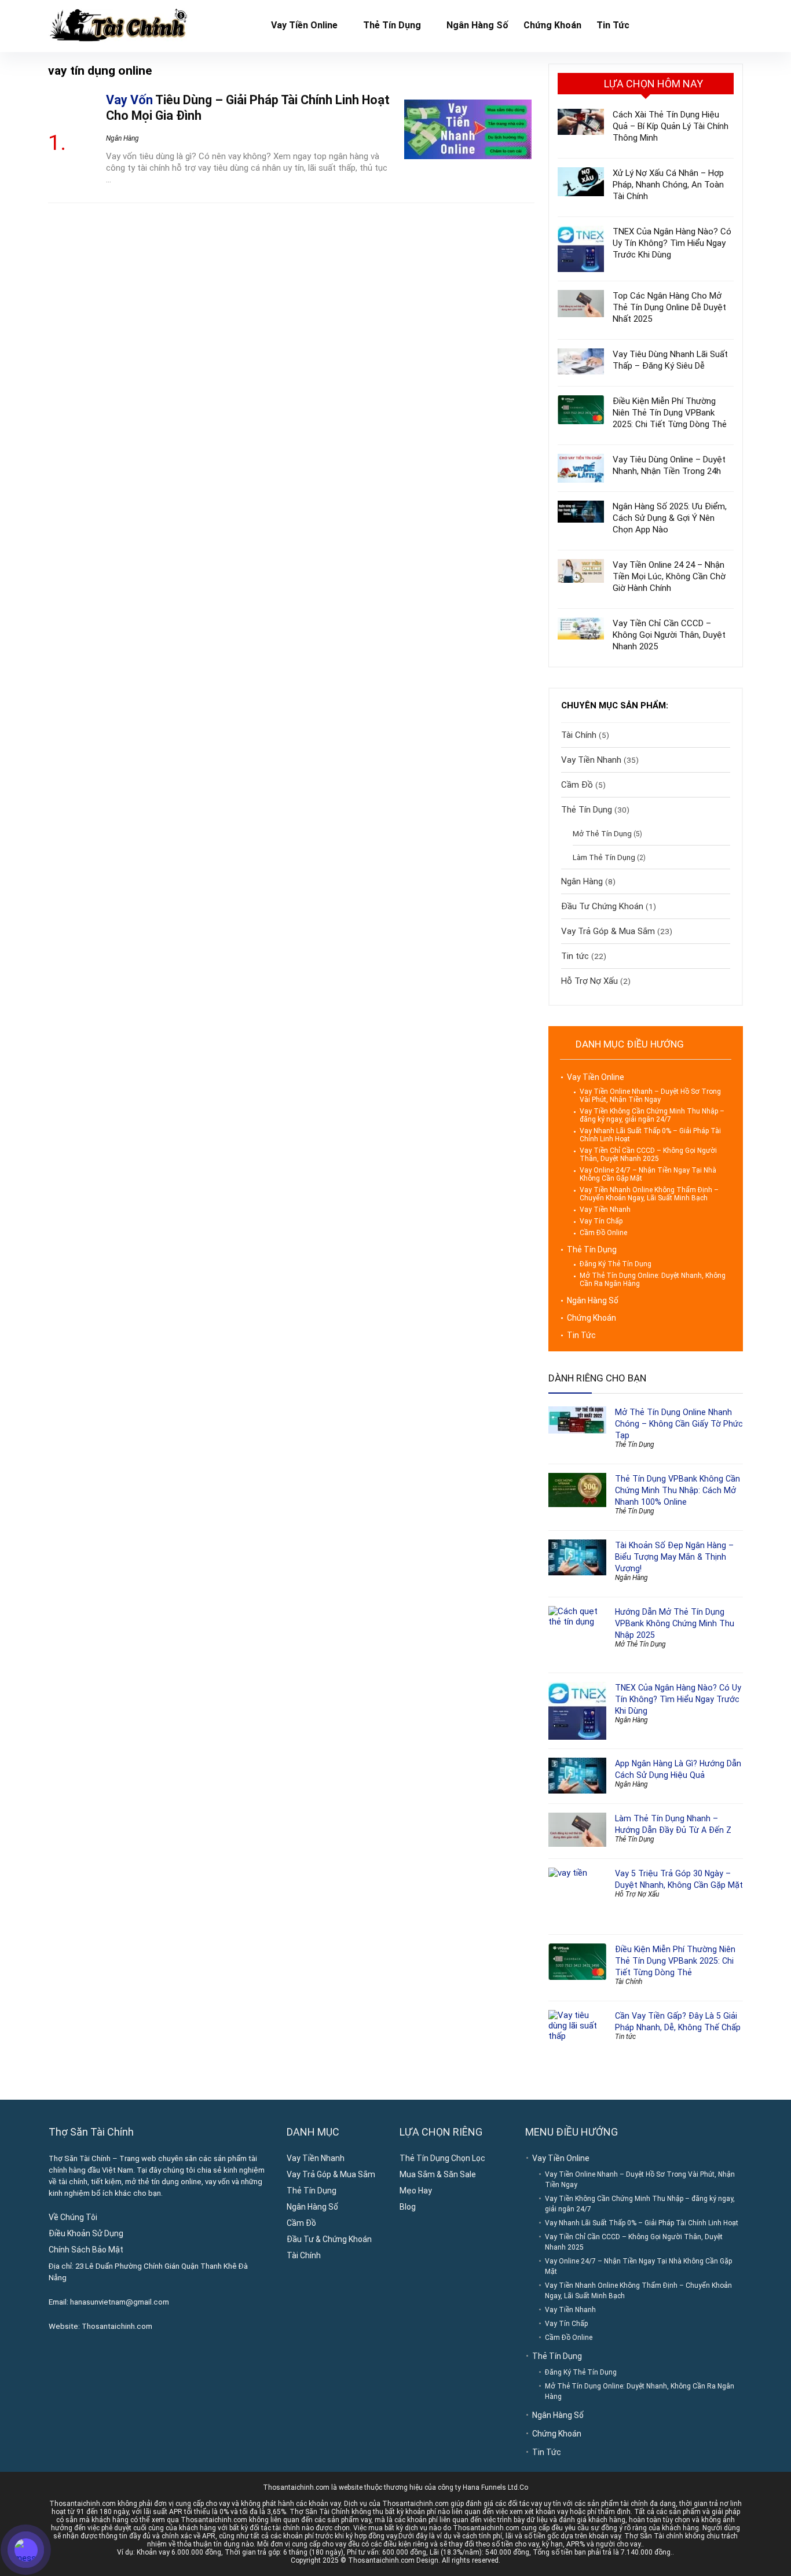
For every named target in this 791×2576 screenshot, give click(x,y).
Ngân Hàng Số (477, 25)
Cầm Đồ (577, 785)
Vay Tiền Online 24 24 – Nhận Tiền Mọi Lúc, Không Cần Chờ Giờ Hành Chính (669, 576)
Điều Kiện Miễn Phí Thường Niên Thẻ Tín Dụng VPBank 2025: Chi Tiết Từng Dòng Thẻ (670, 413)
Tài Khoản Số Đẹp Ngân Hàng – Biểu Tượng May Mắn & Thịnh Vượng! (674, 1557)
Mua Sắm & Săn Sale (438, 2174)
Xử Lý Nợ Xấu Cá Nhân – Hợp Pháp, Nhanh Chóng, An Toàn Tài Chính (668, 185)
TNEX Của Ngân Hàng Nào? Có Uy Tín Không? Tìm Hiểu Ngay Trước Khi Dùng (672, 243)
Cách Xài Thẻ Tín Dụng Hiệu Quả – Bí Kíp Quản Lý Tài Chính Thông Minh (671, 126)
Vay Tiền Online (304, 25)
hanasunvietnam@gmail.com (120, 2302)
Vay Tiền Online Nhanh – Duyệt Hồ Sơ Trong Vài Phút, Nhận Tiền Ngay (650, 1096)
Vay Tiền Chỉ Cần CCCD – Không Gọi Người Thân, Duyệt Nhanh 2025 (669, 635)
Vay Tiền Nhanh (591, 760)
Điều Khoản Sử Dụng (86, 2233)
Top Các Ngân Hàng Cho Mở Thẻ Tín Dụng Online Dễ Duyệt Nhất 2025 (669, 307)
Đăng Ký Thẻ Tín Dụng (616, 1264)
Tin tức (575, 956)
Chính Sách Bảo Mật (86, 2250)
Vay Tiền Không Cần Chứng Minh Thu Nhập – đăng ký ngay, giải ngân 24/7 (652, 1115)
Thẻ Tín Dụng (392, 25)
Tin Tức (613, 25)
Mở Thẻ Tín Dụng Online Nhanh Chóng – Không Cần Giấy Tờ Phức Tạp (679, 1424)
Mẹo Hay (416, 2191)
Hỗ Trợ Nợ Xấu (589, 981)
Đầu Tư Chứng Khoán (602, 906)
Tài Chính (579, 735)
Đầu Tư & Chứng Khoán (329, 2239)
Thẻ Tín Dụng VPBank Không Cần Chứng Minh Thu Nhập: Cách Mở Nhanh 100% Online (678, 1490)
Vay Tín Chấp (601, 1221)
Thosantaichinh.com (117, 2326)
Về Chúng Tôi (73, 2217)
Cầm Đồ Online (603, 1233)
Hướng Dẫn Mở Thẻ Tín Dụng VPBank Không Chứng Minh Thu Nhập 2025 (675, 1623)
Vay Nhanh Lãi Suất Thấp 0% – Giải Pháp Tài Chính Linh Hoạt (642, 2223)
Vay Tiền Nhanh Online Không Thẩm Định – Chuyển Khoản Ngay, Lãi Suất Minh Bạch (649, 1194)
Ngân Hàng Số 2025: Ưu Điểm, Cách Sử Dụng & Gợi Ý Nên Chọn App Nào (670, 518)
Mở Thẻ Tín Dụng (602, 833)
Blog (408, 2207)
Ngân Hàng (122, 138)
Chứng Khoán (552, 25)
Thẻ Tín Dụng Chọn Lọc (442, 2158)
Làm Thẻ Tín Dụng (604, 857)
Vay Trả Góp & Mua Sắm (608, 931)
